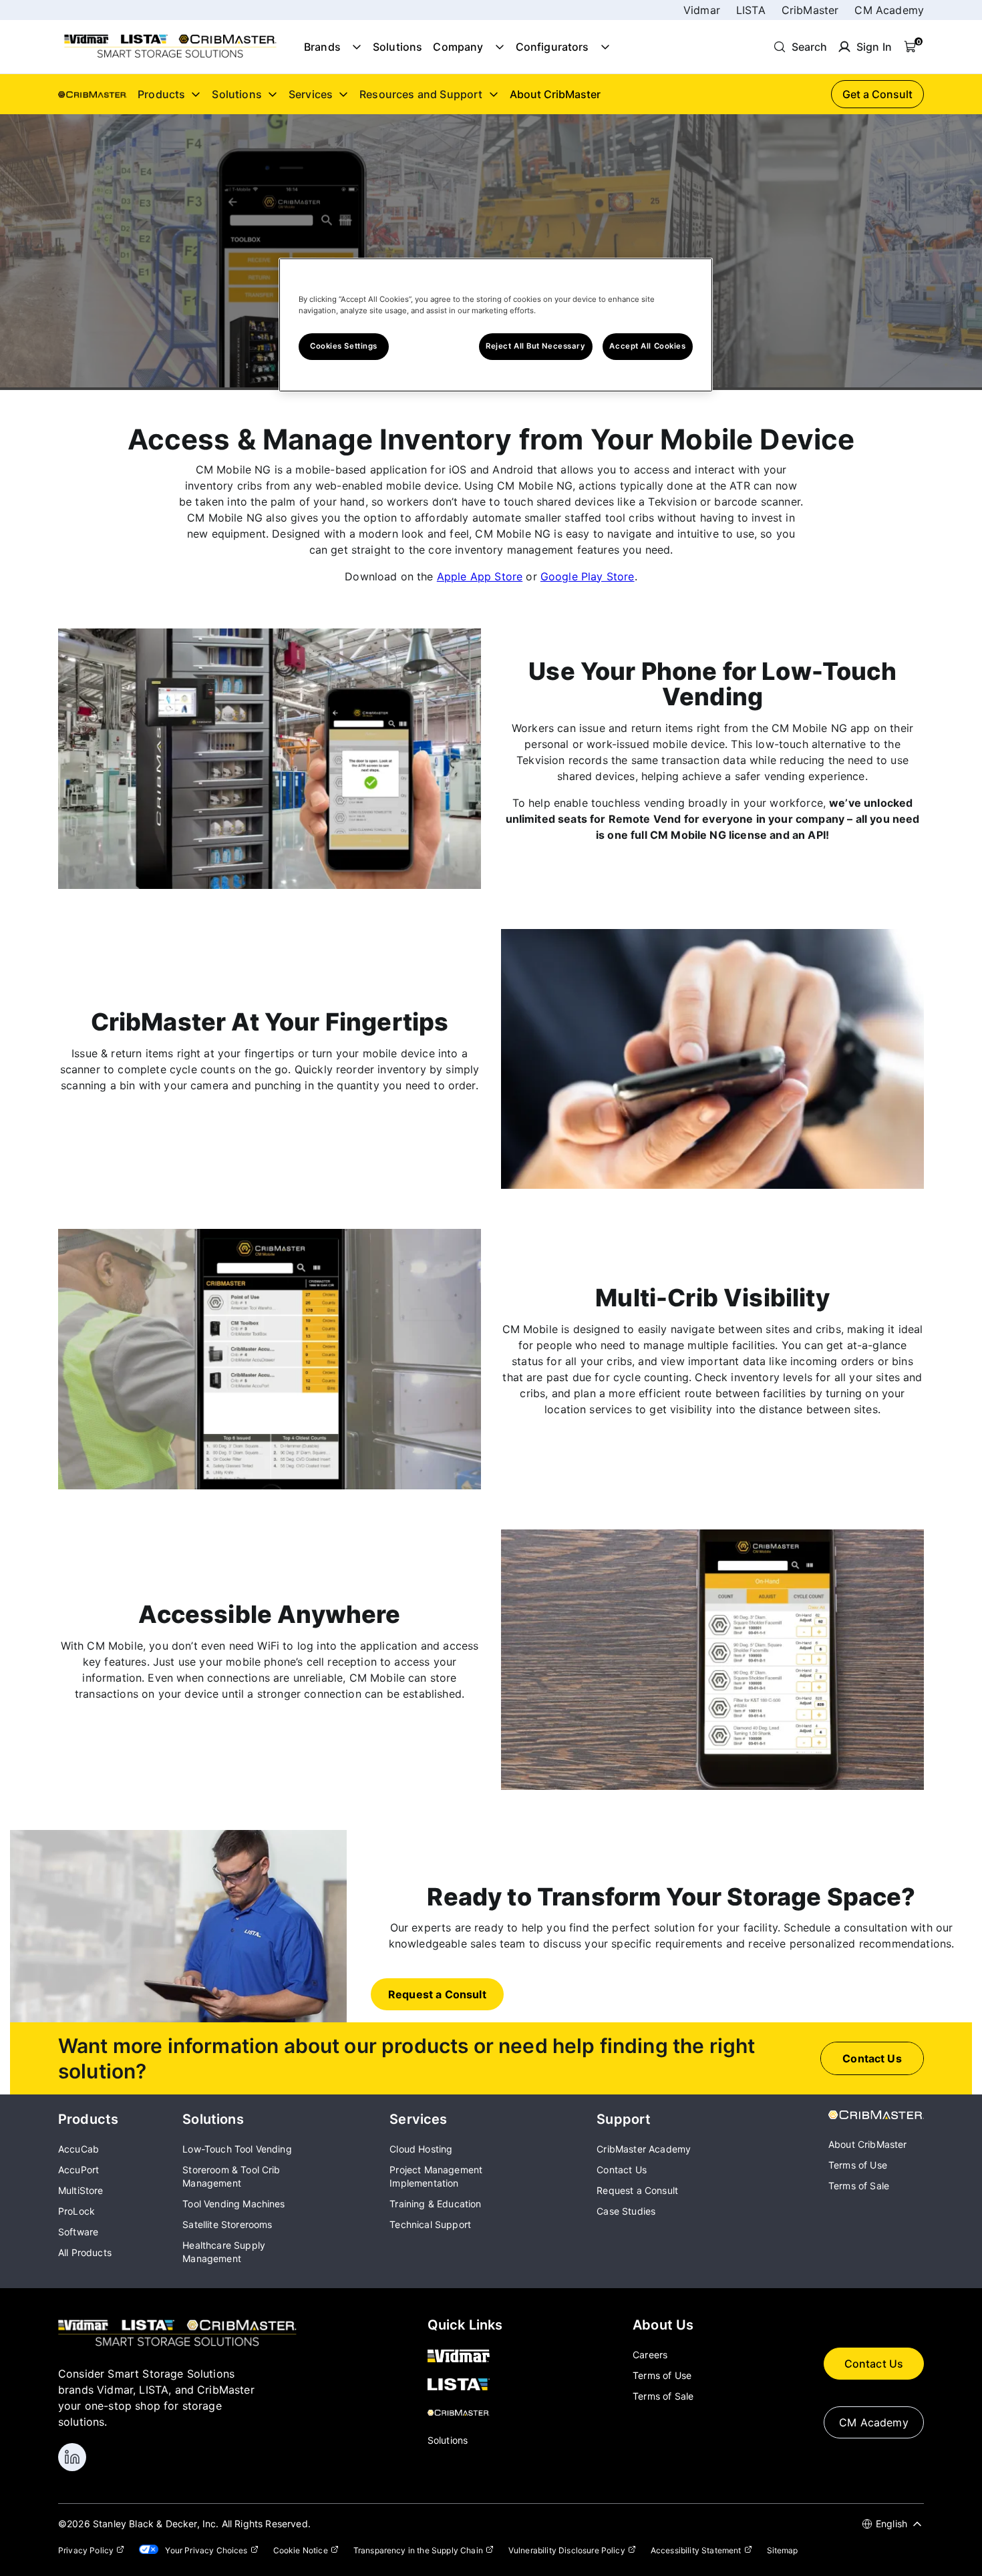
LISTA (751, 10)
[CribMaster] (876, 2115)
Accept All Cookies (647, 346)
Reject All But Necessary (536, 346)
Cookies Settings (344, 346)
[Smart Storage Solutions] (170, 57)
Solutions (397, 47)
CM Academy (889, 10)
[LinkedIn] (72, 2457)
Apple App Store (480, 576)
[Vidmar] (465, 2357)
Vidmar (702, 10)
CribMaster (810, 10)
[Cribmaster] (465, 2414)
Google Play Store (588, 576)
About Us (663, 2325)
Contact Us (874, 2364)
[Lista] (465, 2386)
